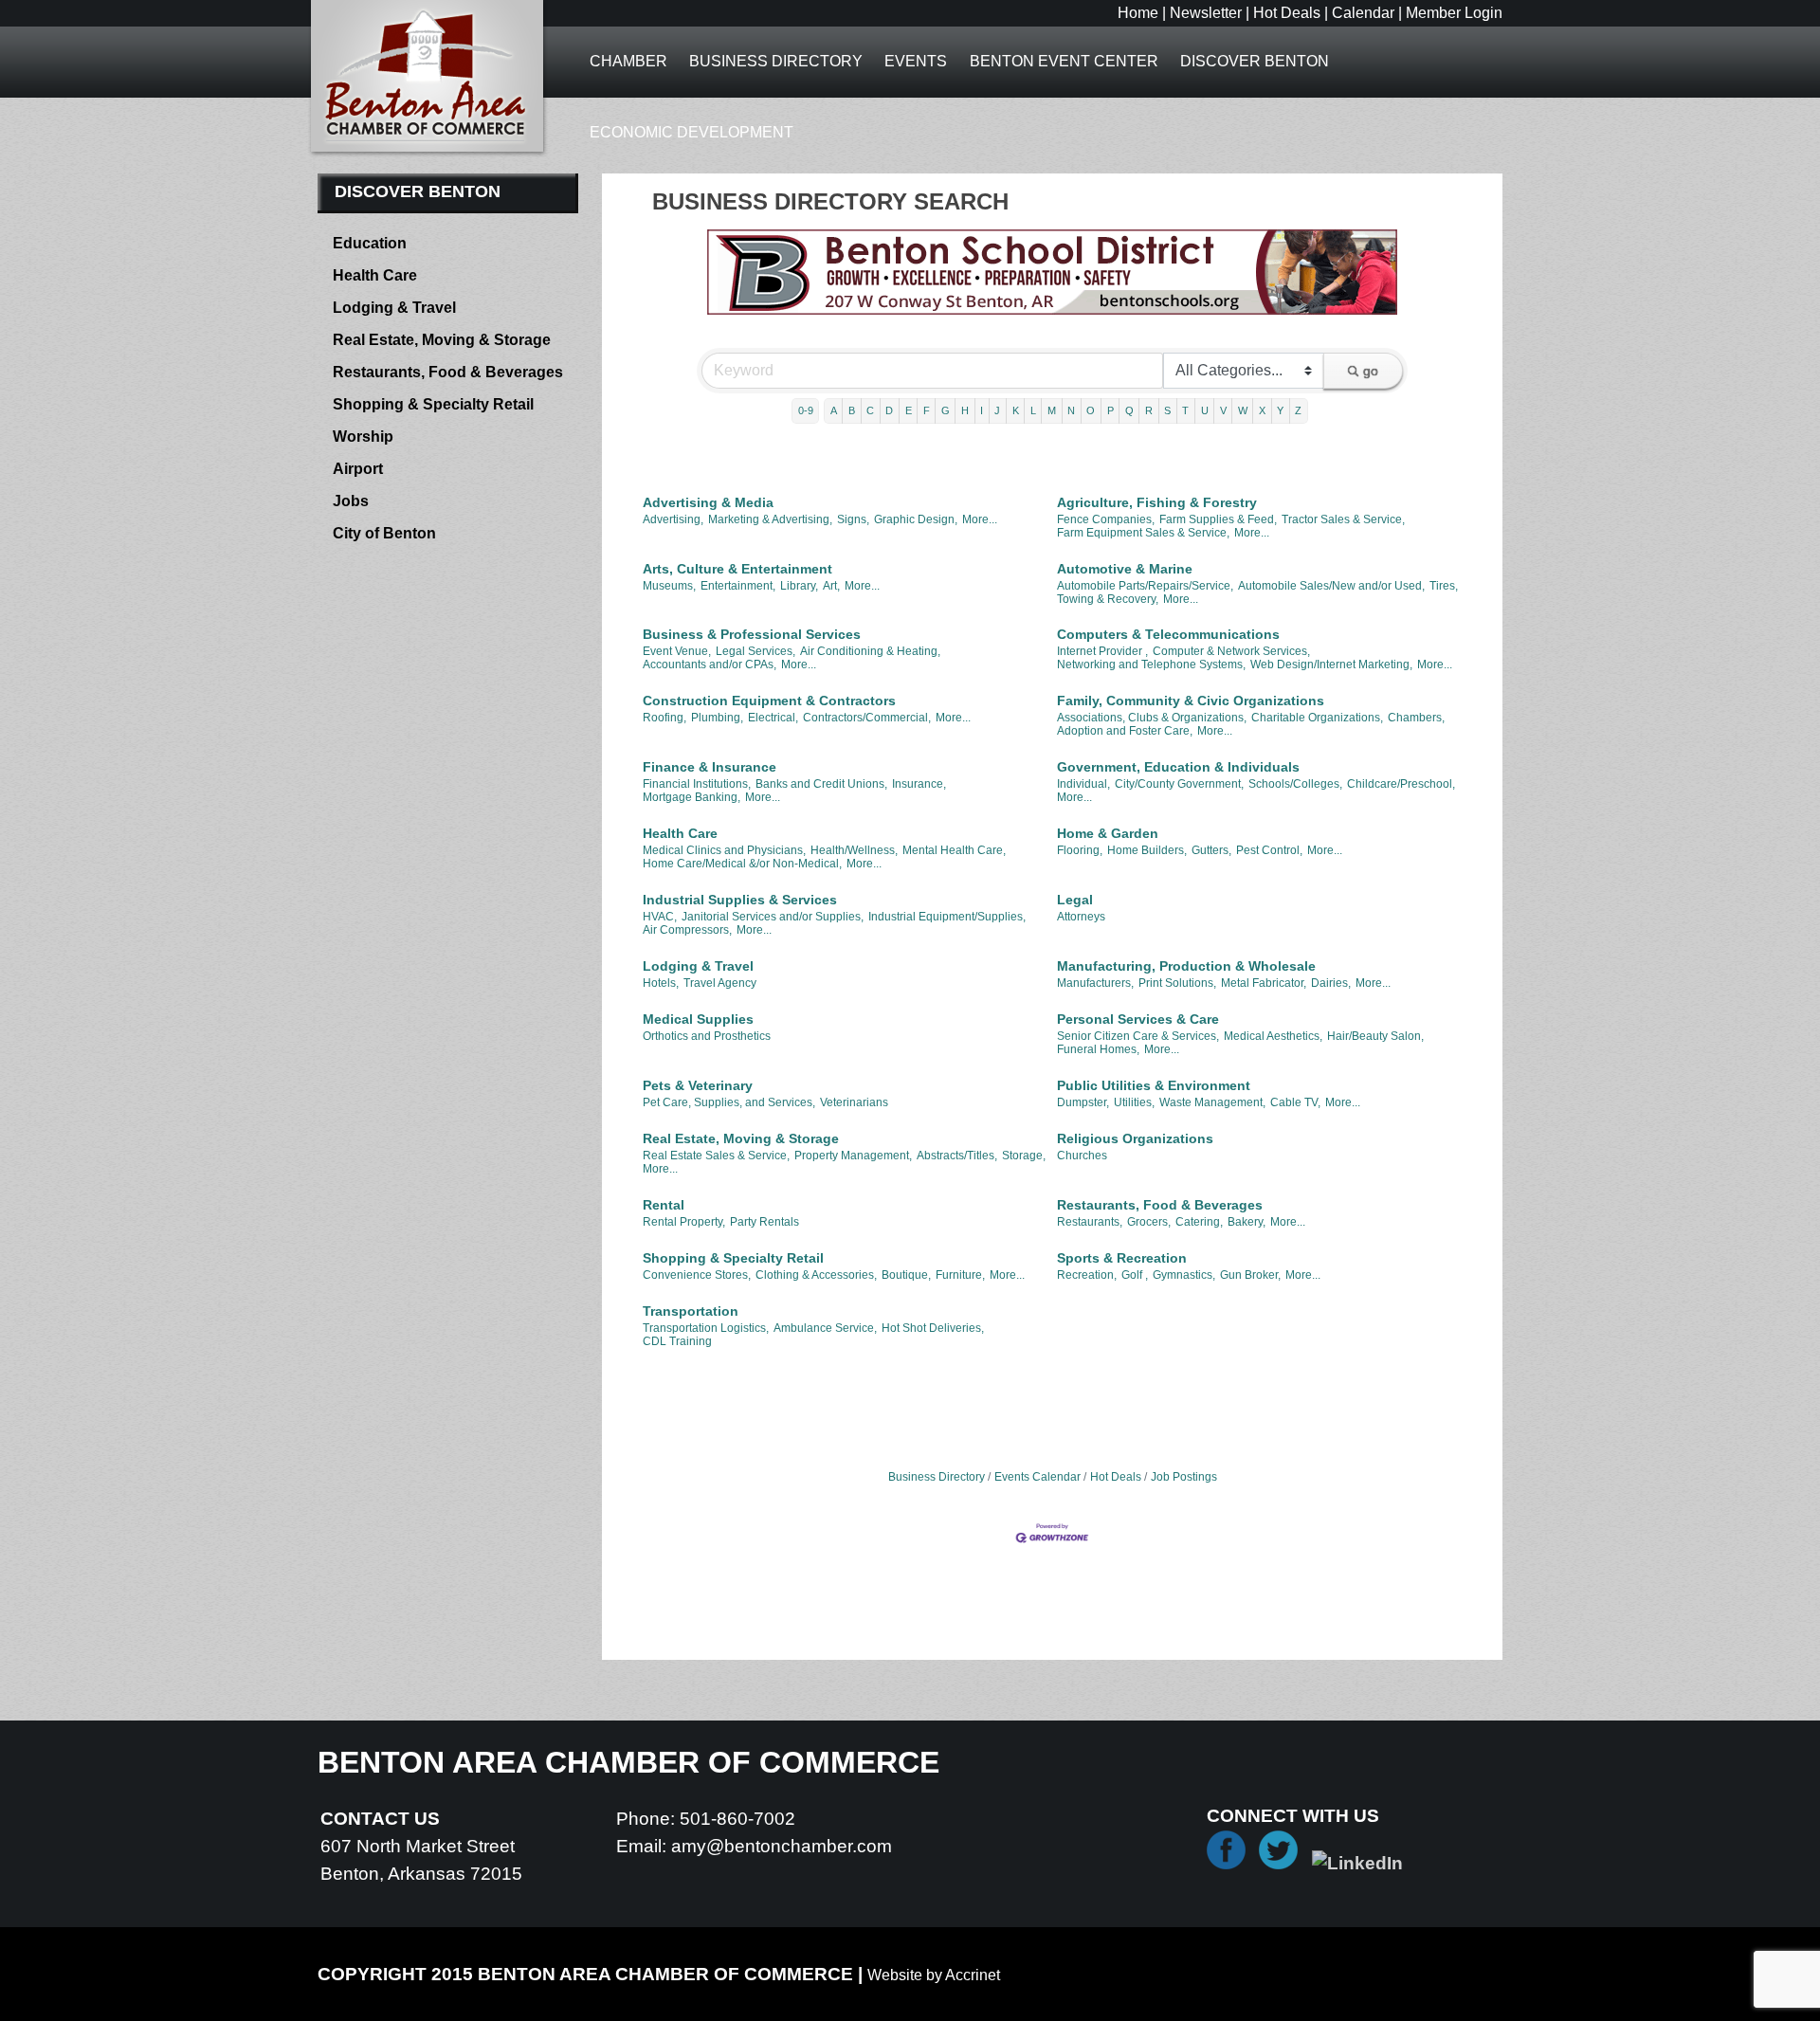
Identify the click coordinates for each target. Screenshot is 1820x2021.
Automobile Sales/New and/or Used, (1331, 586)
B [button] (852, 410)
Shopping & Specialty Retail (733, 1258)
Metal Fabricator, (1264, 983)
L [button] (1033, 410)
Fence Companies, (1106, 519)
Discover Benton (1255, 61)
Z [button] (1298, 410)
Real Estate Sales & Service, (716, 1156)
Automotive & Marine (1125, 569)
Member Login (1454, 13)
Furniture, (960, 1275)
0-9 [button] (806, 410)
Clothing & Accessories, (816, 1275)
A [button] (834, 410)
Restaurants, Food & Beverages (1160, 1205)
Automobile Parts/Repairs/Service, (1145, 586)
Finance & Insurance (710, 767)
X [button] (1262, 410)
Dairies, (1331, 983)
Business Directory (776, 61)
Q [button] (1129, 410)
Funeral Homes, (1098, 1049)
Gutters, (1211, 850)
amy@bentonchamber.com (782, 1846)
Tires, (1444, 586)
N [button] (1071, 410)
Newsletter (1206, 13)
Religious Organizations (1135, 1138)
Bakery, (1247, 1222)
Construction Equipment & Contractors (769, 701)
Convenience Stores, (697, 1275)
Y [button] (1280, 410)
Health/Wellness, (854, 850)
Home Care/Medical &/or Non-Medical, (742, 864)
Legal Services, (755, 651)
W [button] (1243, 410)
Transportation (691, 1311)
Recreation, (1087, 1275)
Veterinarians (854, 1102)
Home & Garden (1108, 833)
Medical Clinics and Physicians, (724, 850)
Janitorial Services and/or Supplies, (773, 917)
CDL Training (677, 1341)
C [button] (870, 410)
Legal (1075, 900)
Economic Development (692, 132)
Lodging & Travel (698, 966)
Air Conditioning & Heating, (870, 651)
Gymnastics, (1184, 1275)
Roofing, (664, 718)
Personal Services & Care (1138, 1019)
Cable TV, (1295, 1102)
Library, (799, 586)
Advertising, (673, 519)
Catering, (1199, 1222)
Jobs (351, 501)
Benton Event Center (1064, 61)
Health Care (680, 833)
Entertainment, (738, 586)
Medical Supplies (698, 1019)
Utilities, (1134, 1102)
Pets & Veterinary (698, 1085)
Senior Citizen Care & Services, (1138, 1036)
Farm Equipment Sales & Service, (1143, 533)
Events (916, 61)
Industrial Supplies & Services (740, 900)
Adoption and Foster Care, (1125, 731)
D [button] (889, 410)
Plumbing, (717, 718)
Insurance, (919, 784)
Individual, (1083, 784)
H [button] (965, 410)
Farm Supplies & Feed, (1218, 519)
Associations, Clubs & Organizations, (1152, 718)
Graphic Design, (916, 519)
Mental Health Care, (954, 850)
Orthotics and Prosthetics (707, 1036)
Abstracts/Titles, (957, 1156)
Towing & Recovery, (1108, 599)
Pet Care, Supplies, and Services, (729, 1102)
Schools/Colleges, (1295, 784)
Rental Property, (684, 1222)
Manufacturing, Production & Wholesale (1186, 966)
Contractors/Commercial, (867, 718)
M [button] (1052, 410)
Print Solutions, (1177, 983)
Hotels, (661, 983)
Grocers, (1149, 1222)
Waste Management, (1212, 1102)
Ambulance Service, (825, 1328)
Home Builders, (1147, 850)
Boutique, (906, 1275)
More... (980, 519)
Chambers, (1416, 718)
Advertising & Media (708, 502)
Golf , (1135, 1275)
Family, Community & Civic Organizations (1191, 701)
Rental (664, 1205)
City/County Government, (1179, 784)
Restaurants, (1090, 1222)
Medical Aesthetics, (1273, 1036)
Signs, (853, 519)
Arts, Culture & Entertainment (737, 569)
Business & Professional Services (752, 634)
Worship (363, 437)
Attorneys (1081, 917)
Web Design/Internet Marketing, (1331, 665)
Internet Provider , (1102, 651)
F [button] (927, 410)
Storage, (1024, 1156)
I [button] (982, 410)
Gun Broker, (1250, 1275)
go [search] (1371, 371)
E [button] (909, 410)
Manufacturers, (1095, 983)
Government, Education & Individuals (1178, 767)
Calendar (1363, 13)
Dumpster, (1083, 1102)
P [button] (1110, 410)
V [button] (1223, 410)
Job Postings (1184, 1477)
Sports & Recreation (1122, 1258)
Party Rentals (764, 1222)
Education (370, 243)
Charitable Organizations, (1317, 718)
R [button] (1149, 410)
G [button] (946, 410)
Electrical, (773, 718)
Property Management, (853, 1156)
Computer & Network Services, (1231, 651)
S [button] (1167, 410)
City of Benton (384, 533)
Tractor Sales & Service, (1343, 519)
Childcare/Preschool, (1401, 784)
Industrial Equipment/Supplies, (947, 917)
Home (1138, 13)
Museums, (669, 586)
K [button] (1016, 410)
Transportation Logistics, (706, 1328)
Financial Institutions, (697, 784)
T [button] (1185, 410)
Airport (358, 469)
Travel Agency (720, 983)
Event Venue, (677, 651)
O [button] (1091, 410)
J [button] (997, 410)
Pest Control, (1269, 850)
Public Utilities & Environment (1154, 1085)
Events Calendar (1037, 1477)
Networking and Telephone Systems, (1151, 665)
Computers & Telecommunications (1168, 634)
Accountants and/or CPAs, (710, 665)
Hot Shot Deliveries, (933, 1328)
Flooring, (1080, 850)
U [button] (1205, 410)
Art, (831, 586)
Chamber (628, 61)
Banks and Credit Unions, (821, 784)
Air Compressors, (687, 930)
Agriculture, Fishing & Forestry (1157, 502)
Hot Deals (1287, 13)
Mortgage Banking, (692, 797)
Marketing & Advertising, (770, 519)
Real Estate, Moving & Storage (741, 1138)
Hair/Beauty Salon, (1375, 1036)
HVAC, (660, 917)
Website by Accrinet (934, 1975)
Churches (1082, 1156)
